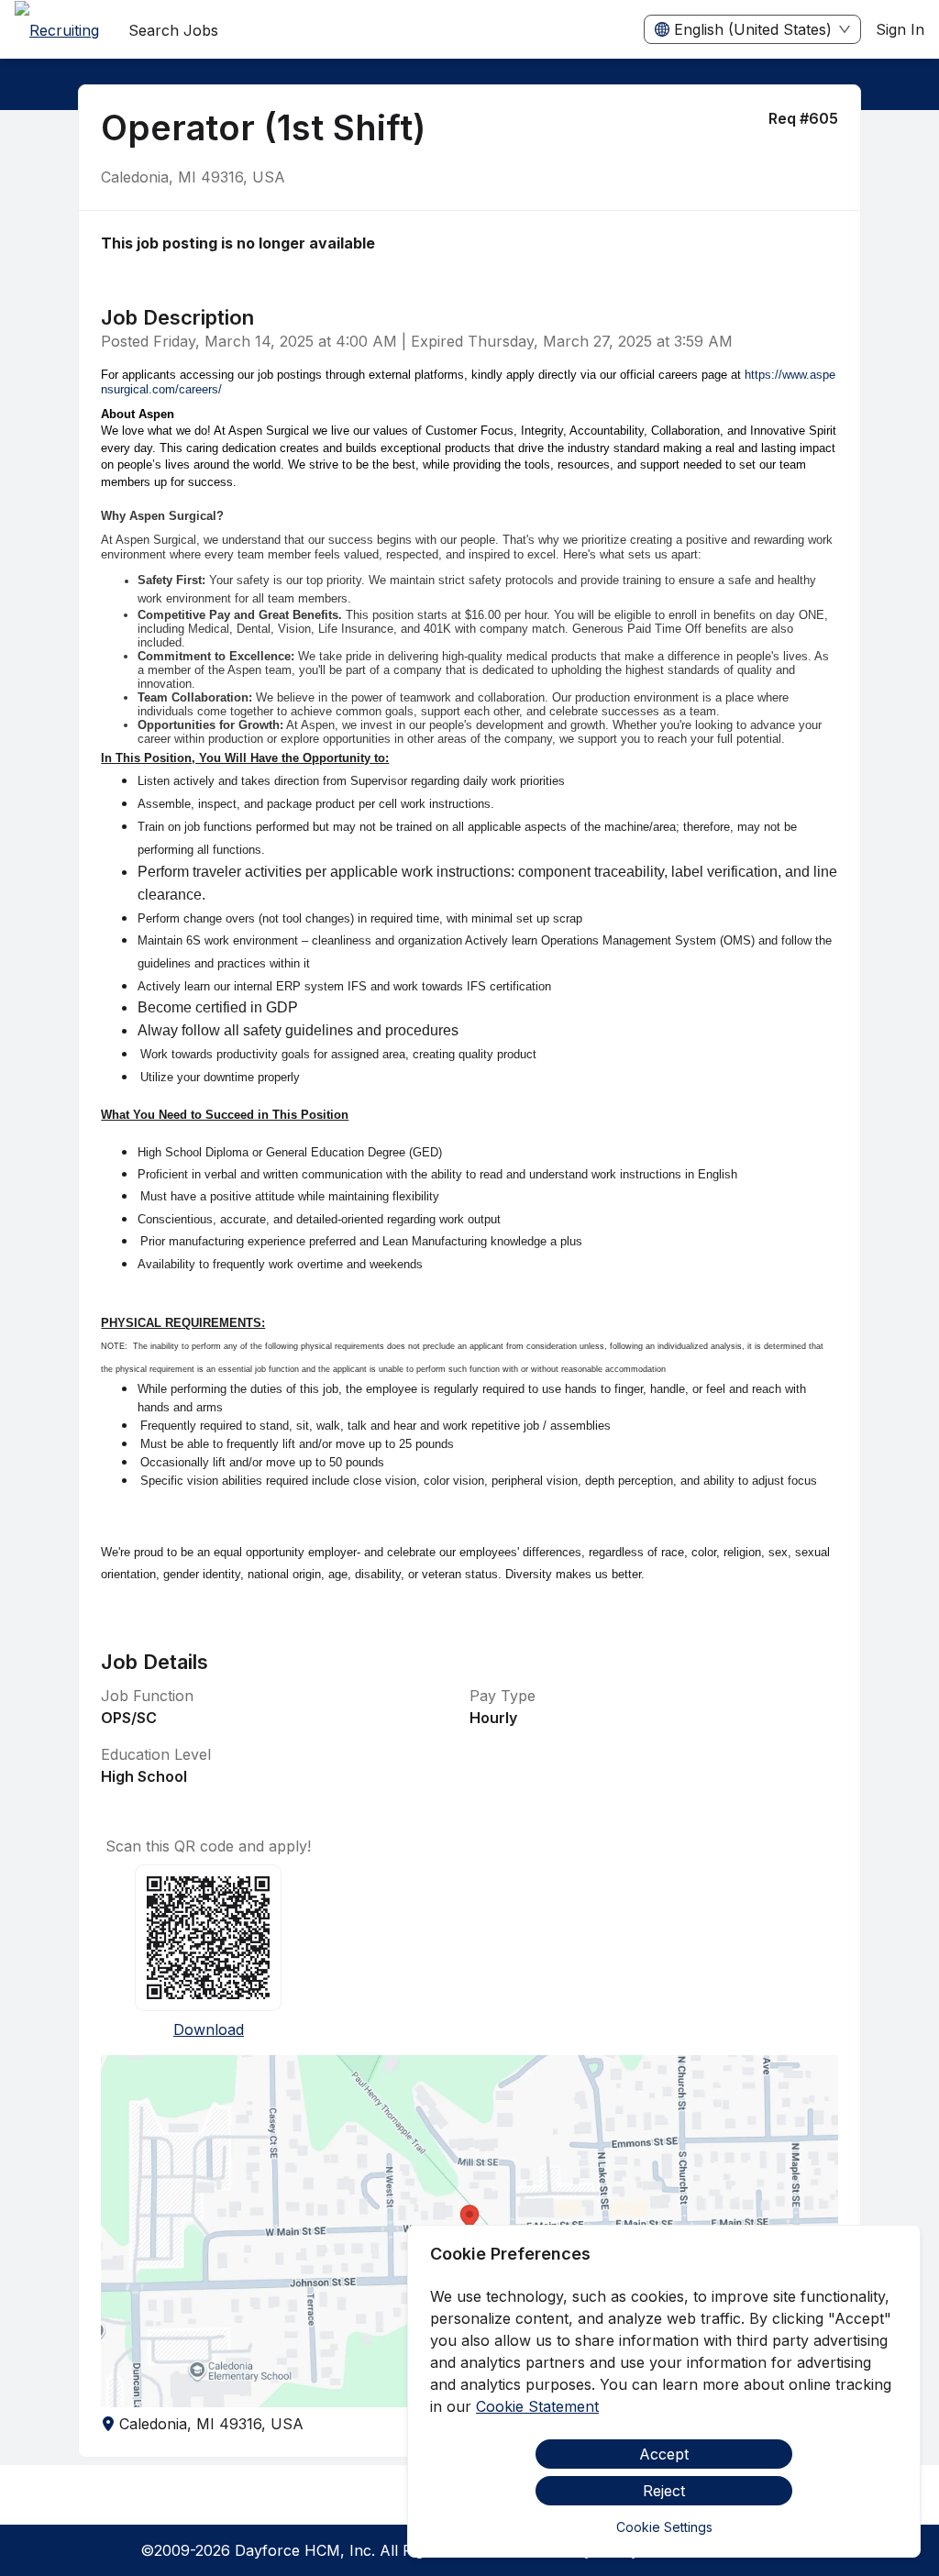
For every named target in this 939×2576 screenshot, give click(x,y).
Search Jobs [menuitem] (173, 30)
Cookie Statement (537, 2406)
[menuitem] (57, 30)
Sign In (900, 29)
